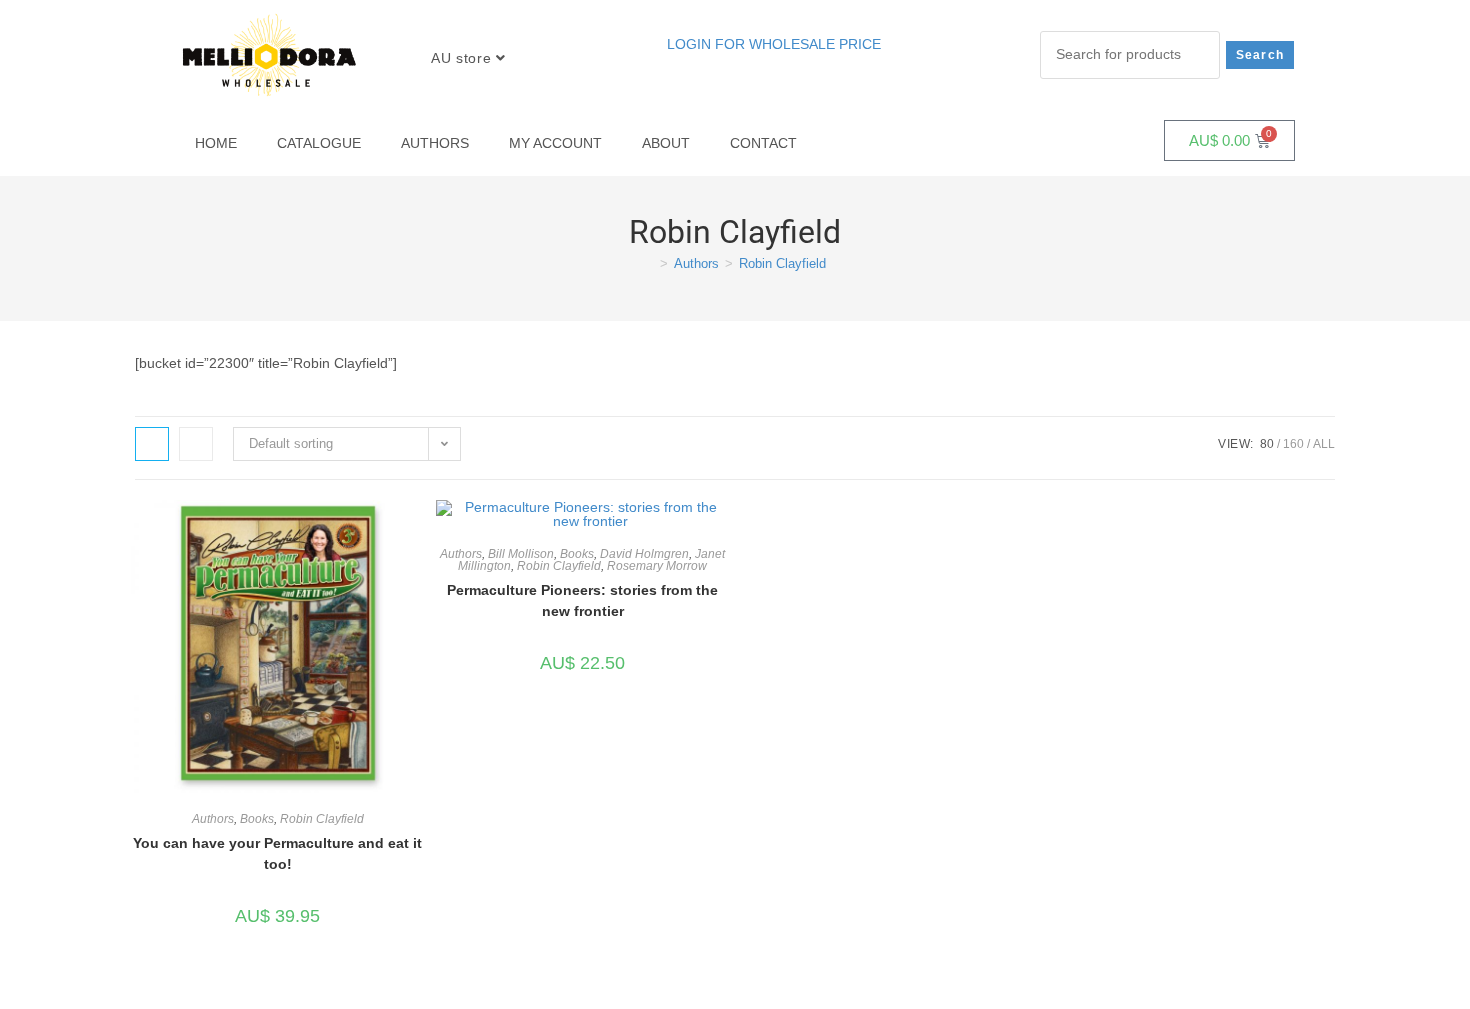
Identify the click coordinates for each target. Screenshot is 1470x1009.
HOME (216, 143)
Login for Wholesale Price (774, 44)
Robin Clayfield (782, 263)
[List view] (196, 444)
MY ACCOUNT (555, 143)
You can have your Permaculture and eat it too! (277, 853)
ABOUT (666, 143)
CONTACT (763, 143)
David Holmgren (644, 554)
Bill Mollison (521, 554)
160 (1293, 444)
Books (257, 819)
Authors (213, 819)
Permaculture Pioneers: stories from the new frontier (582, 600)
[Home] (649, 263)
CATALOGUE (319, 143)
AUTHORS (435, 143)
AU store (463, 58)
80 (1267, 444)
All (1324, 444)
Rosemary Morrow (657, 566)
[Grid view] (152, 444)
